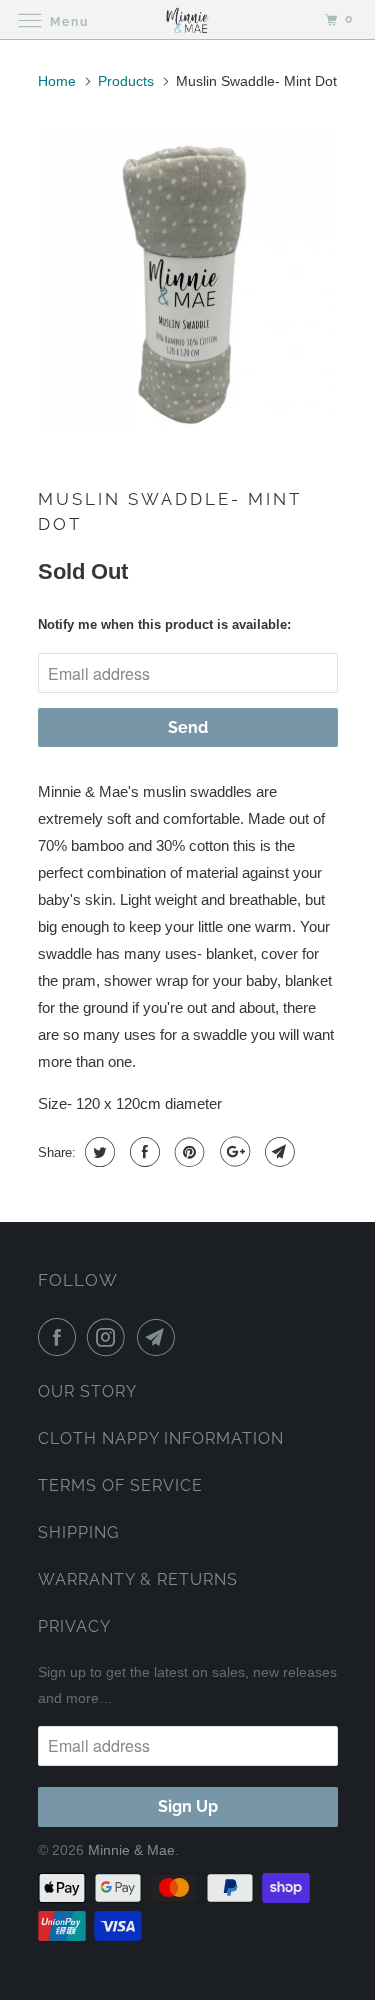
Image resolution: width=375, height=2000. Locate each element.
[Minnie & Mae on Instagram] (110, 1337)
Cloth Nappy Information (161, 1438)
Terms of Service (120, 1485)
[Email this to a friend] (277, 1152)
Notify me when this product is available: (164, 624)
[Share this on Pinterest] (187, 1152)
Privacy (74, 1626)
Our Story (87, 1391)
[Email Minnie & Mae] (160, 1337)
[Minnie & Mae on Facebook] (61, 1337)
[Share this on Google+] (232, 1152)
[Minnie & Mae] (188, 19)
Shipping (78, 1532)
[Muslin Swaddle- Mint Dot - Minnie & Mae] (188, 280)
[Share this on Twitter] (97, 1152)
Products (126, 81)
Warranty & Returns (138, 1579)
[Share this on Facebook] (142, 1152)
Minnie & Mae (131, 1850)
